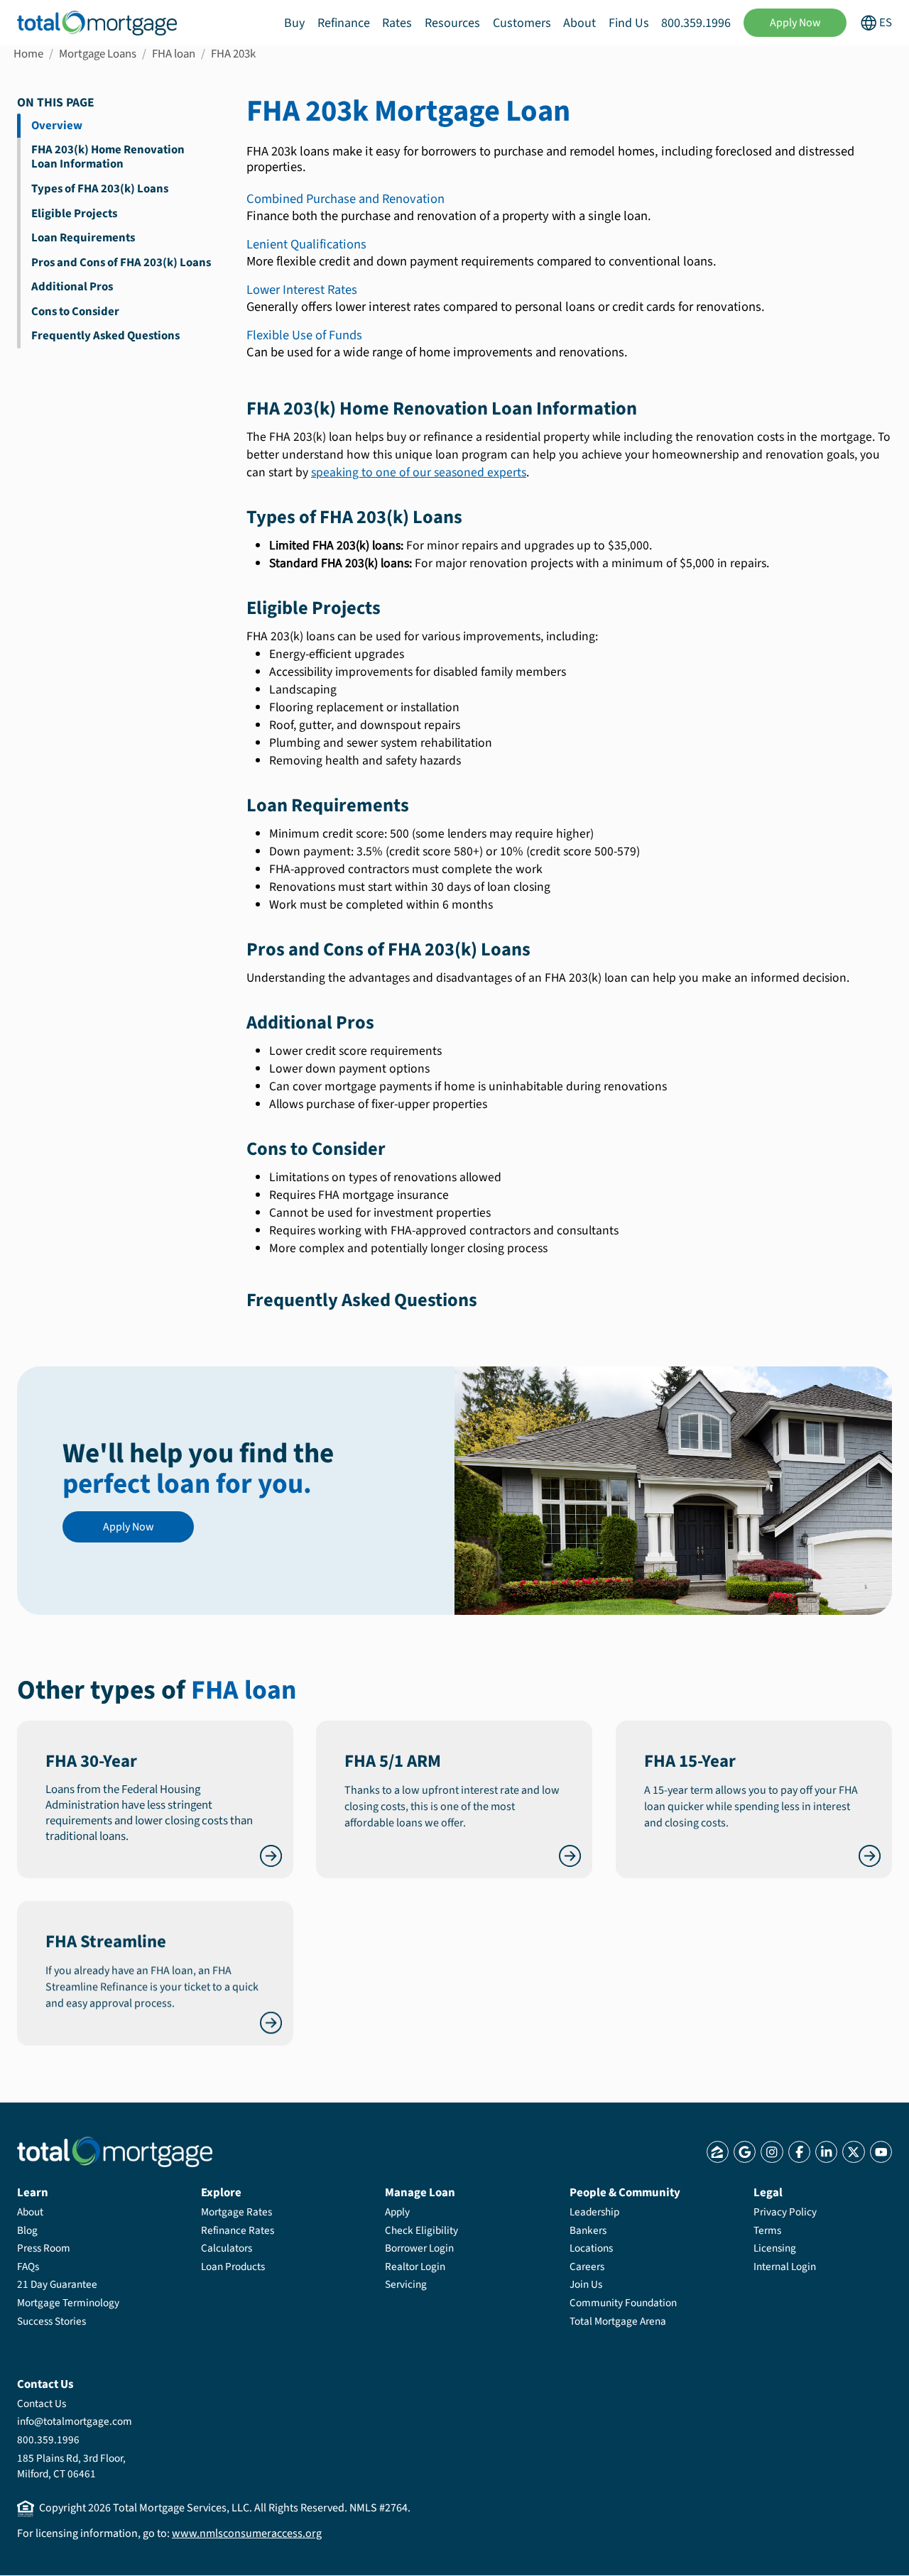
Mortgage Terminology (68, 2303)
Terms (767, 2230)
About (579, 23)
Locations (591, 2248)
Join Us (586, 2284)
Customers (522, 23)
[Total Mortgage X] (853, 2152)
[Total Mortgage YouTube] (881, 2152)
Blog (27, 2230)
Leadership (594, 2212)
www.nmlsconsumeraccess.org (247, 2533)
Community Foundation (623, 2303)
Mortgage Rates (236, 2212)
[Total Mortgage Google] (745, 2152)
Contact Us (42, 2404)
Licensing (775, 2248)
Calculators (227, 2248)
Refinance (344, 23)
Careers (587, 2267)
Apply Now (795, 23)
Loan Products (233, 2267)
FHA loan (174, 54)
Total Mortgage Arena (618, 2321)
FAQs (28, 2267)
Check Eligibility (421, 2230)
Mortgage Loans (98, 54)
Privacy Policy (785, 2212)
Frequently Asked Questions (105, 336)
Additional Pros (72, 287)
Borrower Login (419, 2248)
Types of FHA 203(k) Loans (100, 189)
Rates (397, 23)
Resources (452, 23)
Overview (57, 126)
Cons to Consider (75, 312)
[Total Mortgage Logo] (115, 2152)
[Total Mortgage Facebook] (799, 2152)
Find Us (629, 23)
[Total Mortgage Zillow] (718, 2152)
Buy (294, 23)
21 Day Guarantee (57, 2284)
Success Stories (51, 2321)
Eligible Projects (74, 214)
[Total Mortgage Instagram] (772, 2152)
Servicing (406, 2284)
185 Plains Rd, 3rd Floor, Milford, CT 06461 (71, 2466)
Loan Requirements (83, 238)
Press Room (44, 2248)
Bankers (588, 2230)
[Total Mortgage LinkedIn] (826, 2152)
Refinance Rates (238, 2230)
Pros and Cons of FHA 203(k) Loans (121, 263)
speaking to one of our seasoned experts (419, 472)
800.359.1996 (696, 23)
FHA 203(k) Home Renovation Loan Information (108, 157)
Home (28, 54)
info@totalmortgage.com (75, 2421)
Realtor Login (415, 2267)
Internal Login (785, 2267)
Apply (397, 2212)
